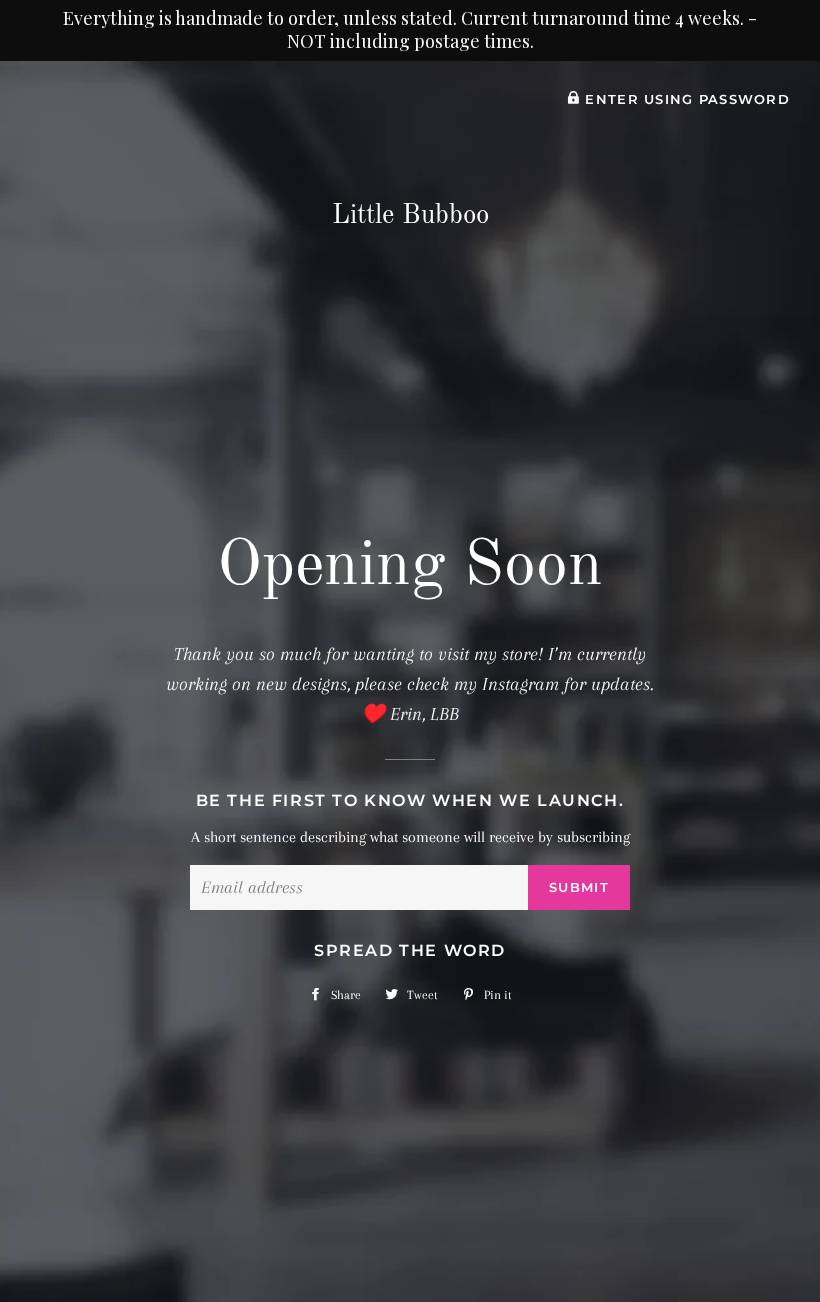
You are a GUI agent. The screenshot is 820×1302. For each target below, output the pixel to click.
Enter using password (685, 99)
